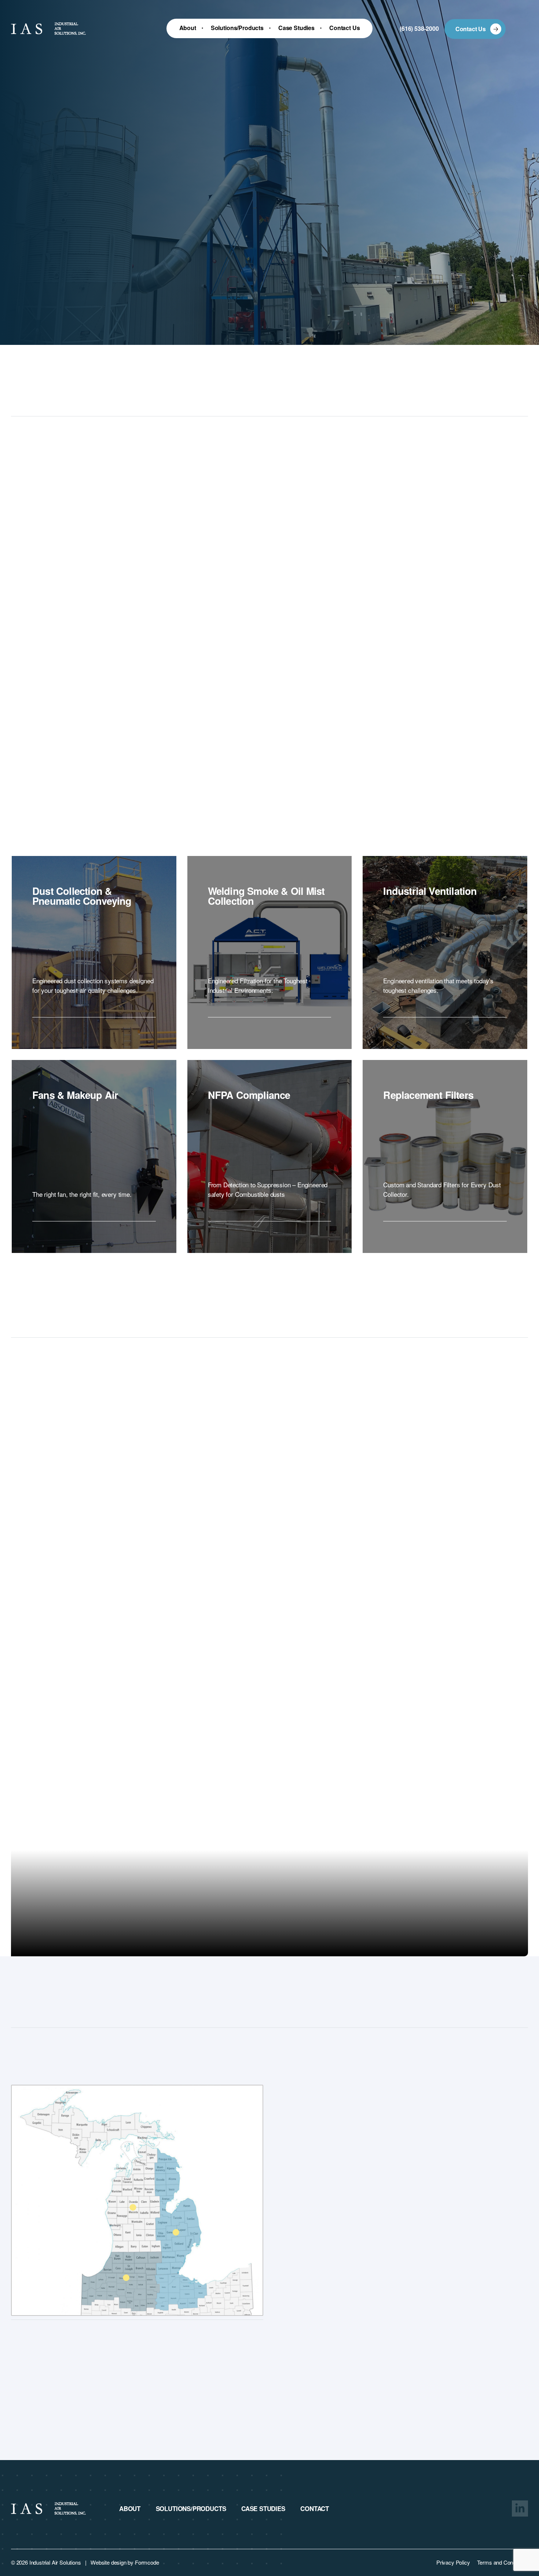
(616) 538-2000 (419, 28)
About (130, 2509)
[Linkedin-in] (520, 2508)
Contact (315, 2509)
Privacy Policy (453, 2562)
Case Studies (263, 2509)
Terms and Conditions (503, 2562)
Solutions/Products (191, 2509)
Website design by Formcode (125, 2562)
